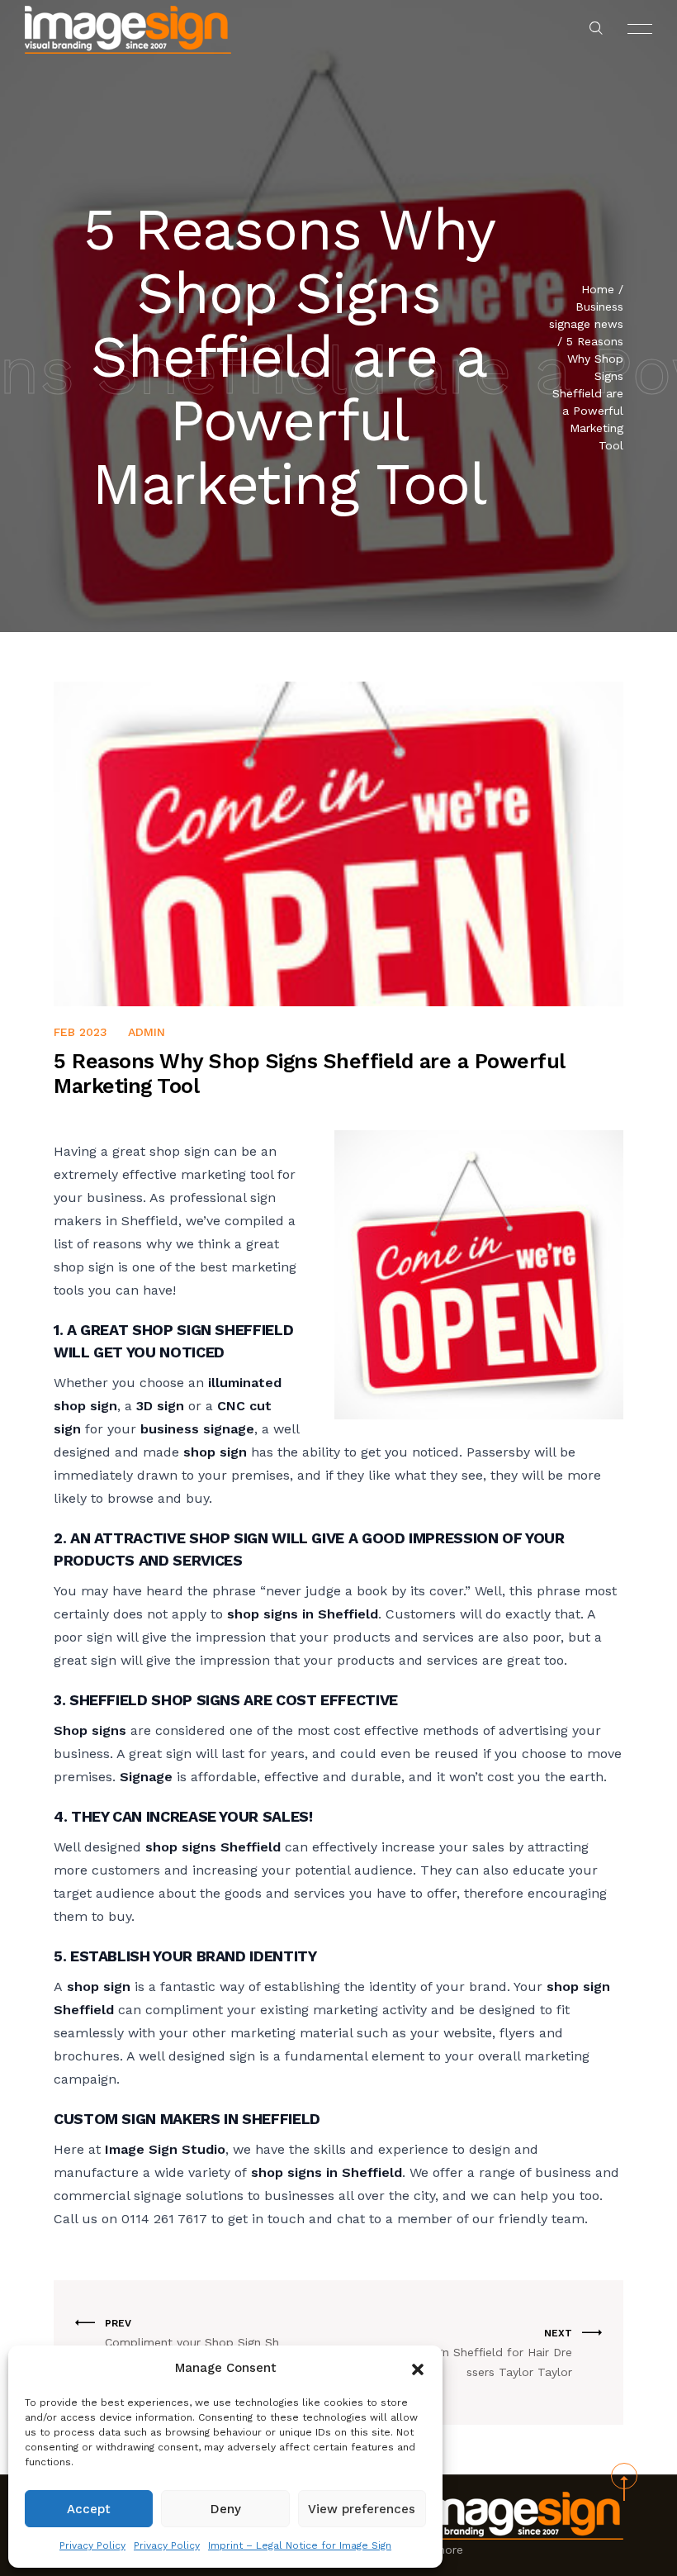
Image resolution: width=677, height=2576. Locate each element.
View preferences (362, 2509)
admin (147, 1032)
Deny (226, 2509)
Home (598, 289)
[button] (418, 2368)
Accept (89, 2509)
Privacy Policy (92, 2545)
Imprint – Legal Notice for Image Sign (300, 2545)
